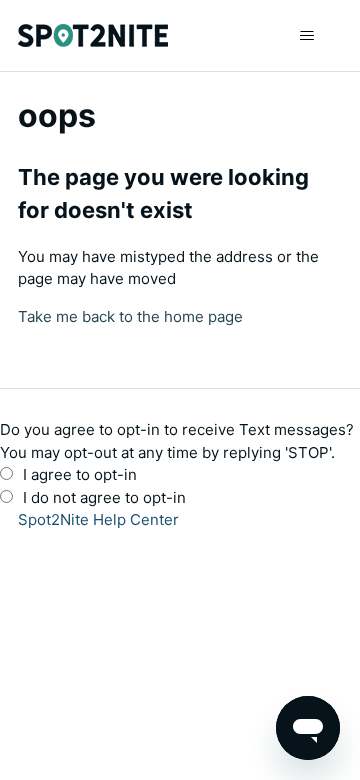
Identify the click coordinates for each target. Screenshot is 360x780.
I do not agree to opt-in (104, 497)
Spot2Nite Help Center (98, 519)
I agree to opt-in (80, 474)
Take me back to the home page (130, 316)
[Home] (93, 35)
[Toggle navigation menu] (306, 36)
